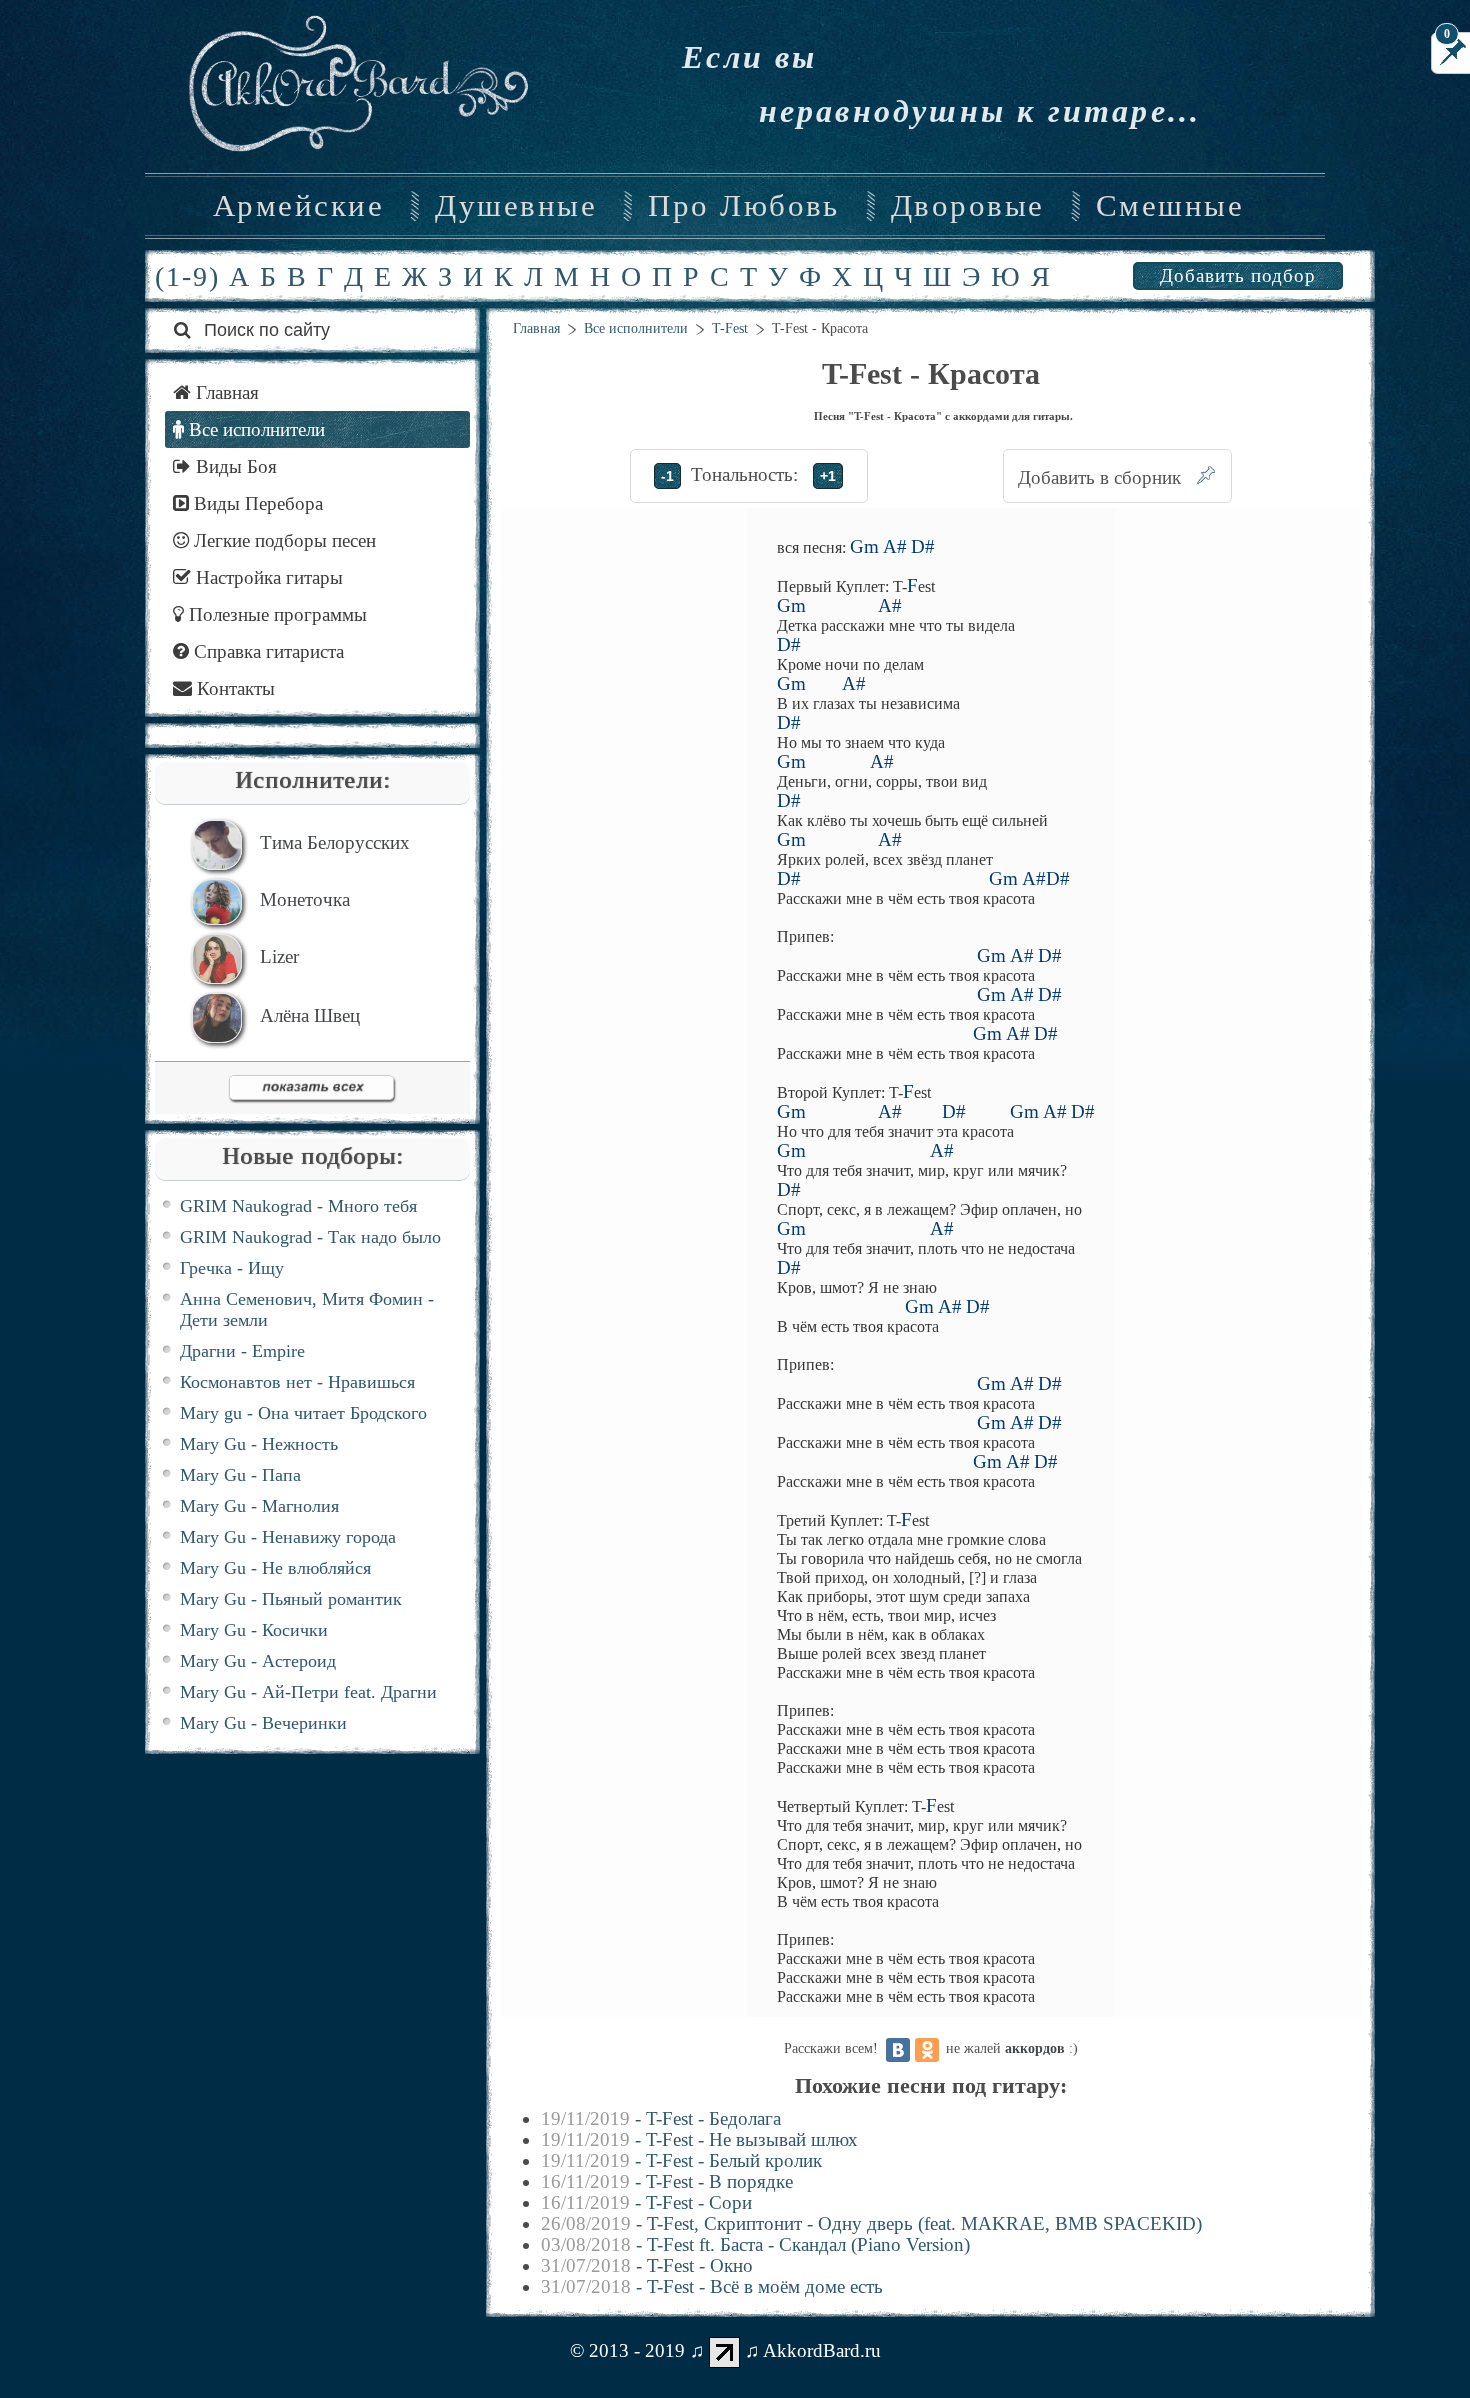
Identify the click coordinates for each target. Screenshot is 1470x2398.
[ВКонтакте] (898, 2050)
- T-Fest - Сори (646, 2202)
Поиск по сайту (264, 330)
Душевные (516, 206)
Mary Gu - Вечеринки (263, 1723)
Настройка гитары (267, 577)
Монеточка (305, 899)
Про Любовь (744, 206)
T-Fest (730, 328)
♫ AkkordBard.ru (813, 2350)
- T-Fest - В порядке (667, 2181)
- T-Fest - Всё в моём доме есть (712, 2286)
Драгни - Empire (242, 1351)
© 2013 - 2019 (627, 2350)
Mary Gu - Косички (254, 1630)
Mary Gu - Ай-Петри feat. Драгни (308, 1692)
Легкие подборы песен (282, 540)
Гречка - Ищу (232, 1268)
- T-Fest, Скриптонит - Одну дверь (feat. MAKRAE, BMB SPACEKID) (871, 2223)
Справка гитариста (266, 651)
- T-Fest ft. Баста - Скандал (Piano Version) (755, 2244)
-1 (667, 476)
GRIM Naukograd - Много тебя (298, 1206)
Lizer (279, 956)
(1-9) (187, 276)
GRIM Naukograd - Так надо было (310, 1237)
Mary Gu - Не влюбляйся (275, 1568)
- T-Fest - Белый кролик (681, 2160)
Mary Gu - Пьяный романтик (291, 1599)
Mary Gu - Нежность (259, 1444)
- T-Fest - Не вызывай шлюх (699, 2139)
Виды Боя (234, 466)
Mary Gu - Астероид (258, 1661)
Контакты (233, 688)
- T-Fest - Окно (647, 2265)
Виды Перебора (256, 503)
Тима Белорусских (335, 842)
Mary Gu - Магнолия (259, 1506)
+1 (828, 476)
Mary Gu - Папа (240, 1475)
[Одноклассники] (927, 2050)
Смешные (1170, 206)
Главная (536, 328)
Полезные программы (275, 614)
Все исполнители (636, 328)
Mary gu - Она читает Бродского (303, 1413)
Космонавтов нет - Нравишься (297, 1382)
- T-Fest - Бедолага (661, 2118)
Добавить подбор (1238, 275)
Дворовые (968, 206)
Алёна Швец (310, 1015)
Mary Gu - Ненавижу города (288, 1537)
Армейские (298, 206)
